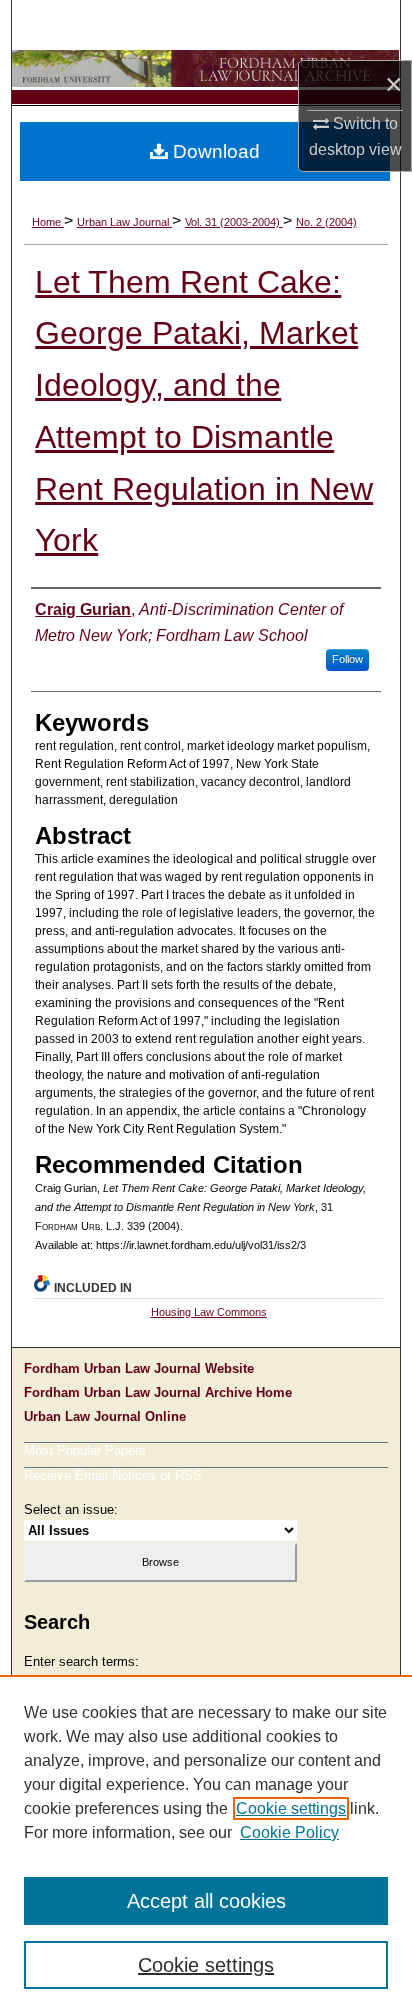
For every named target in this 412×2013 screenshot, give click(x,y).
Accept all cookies (206, 1901)
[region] (206, 1844)
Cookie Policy (289, 1832)
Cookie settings (291, 1808)
